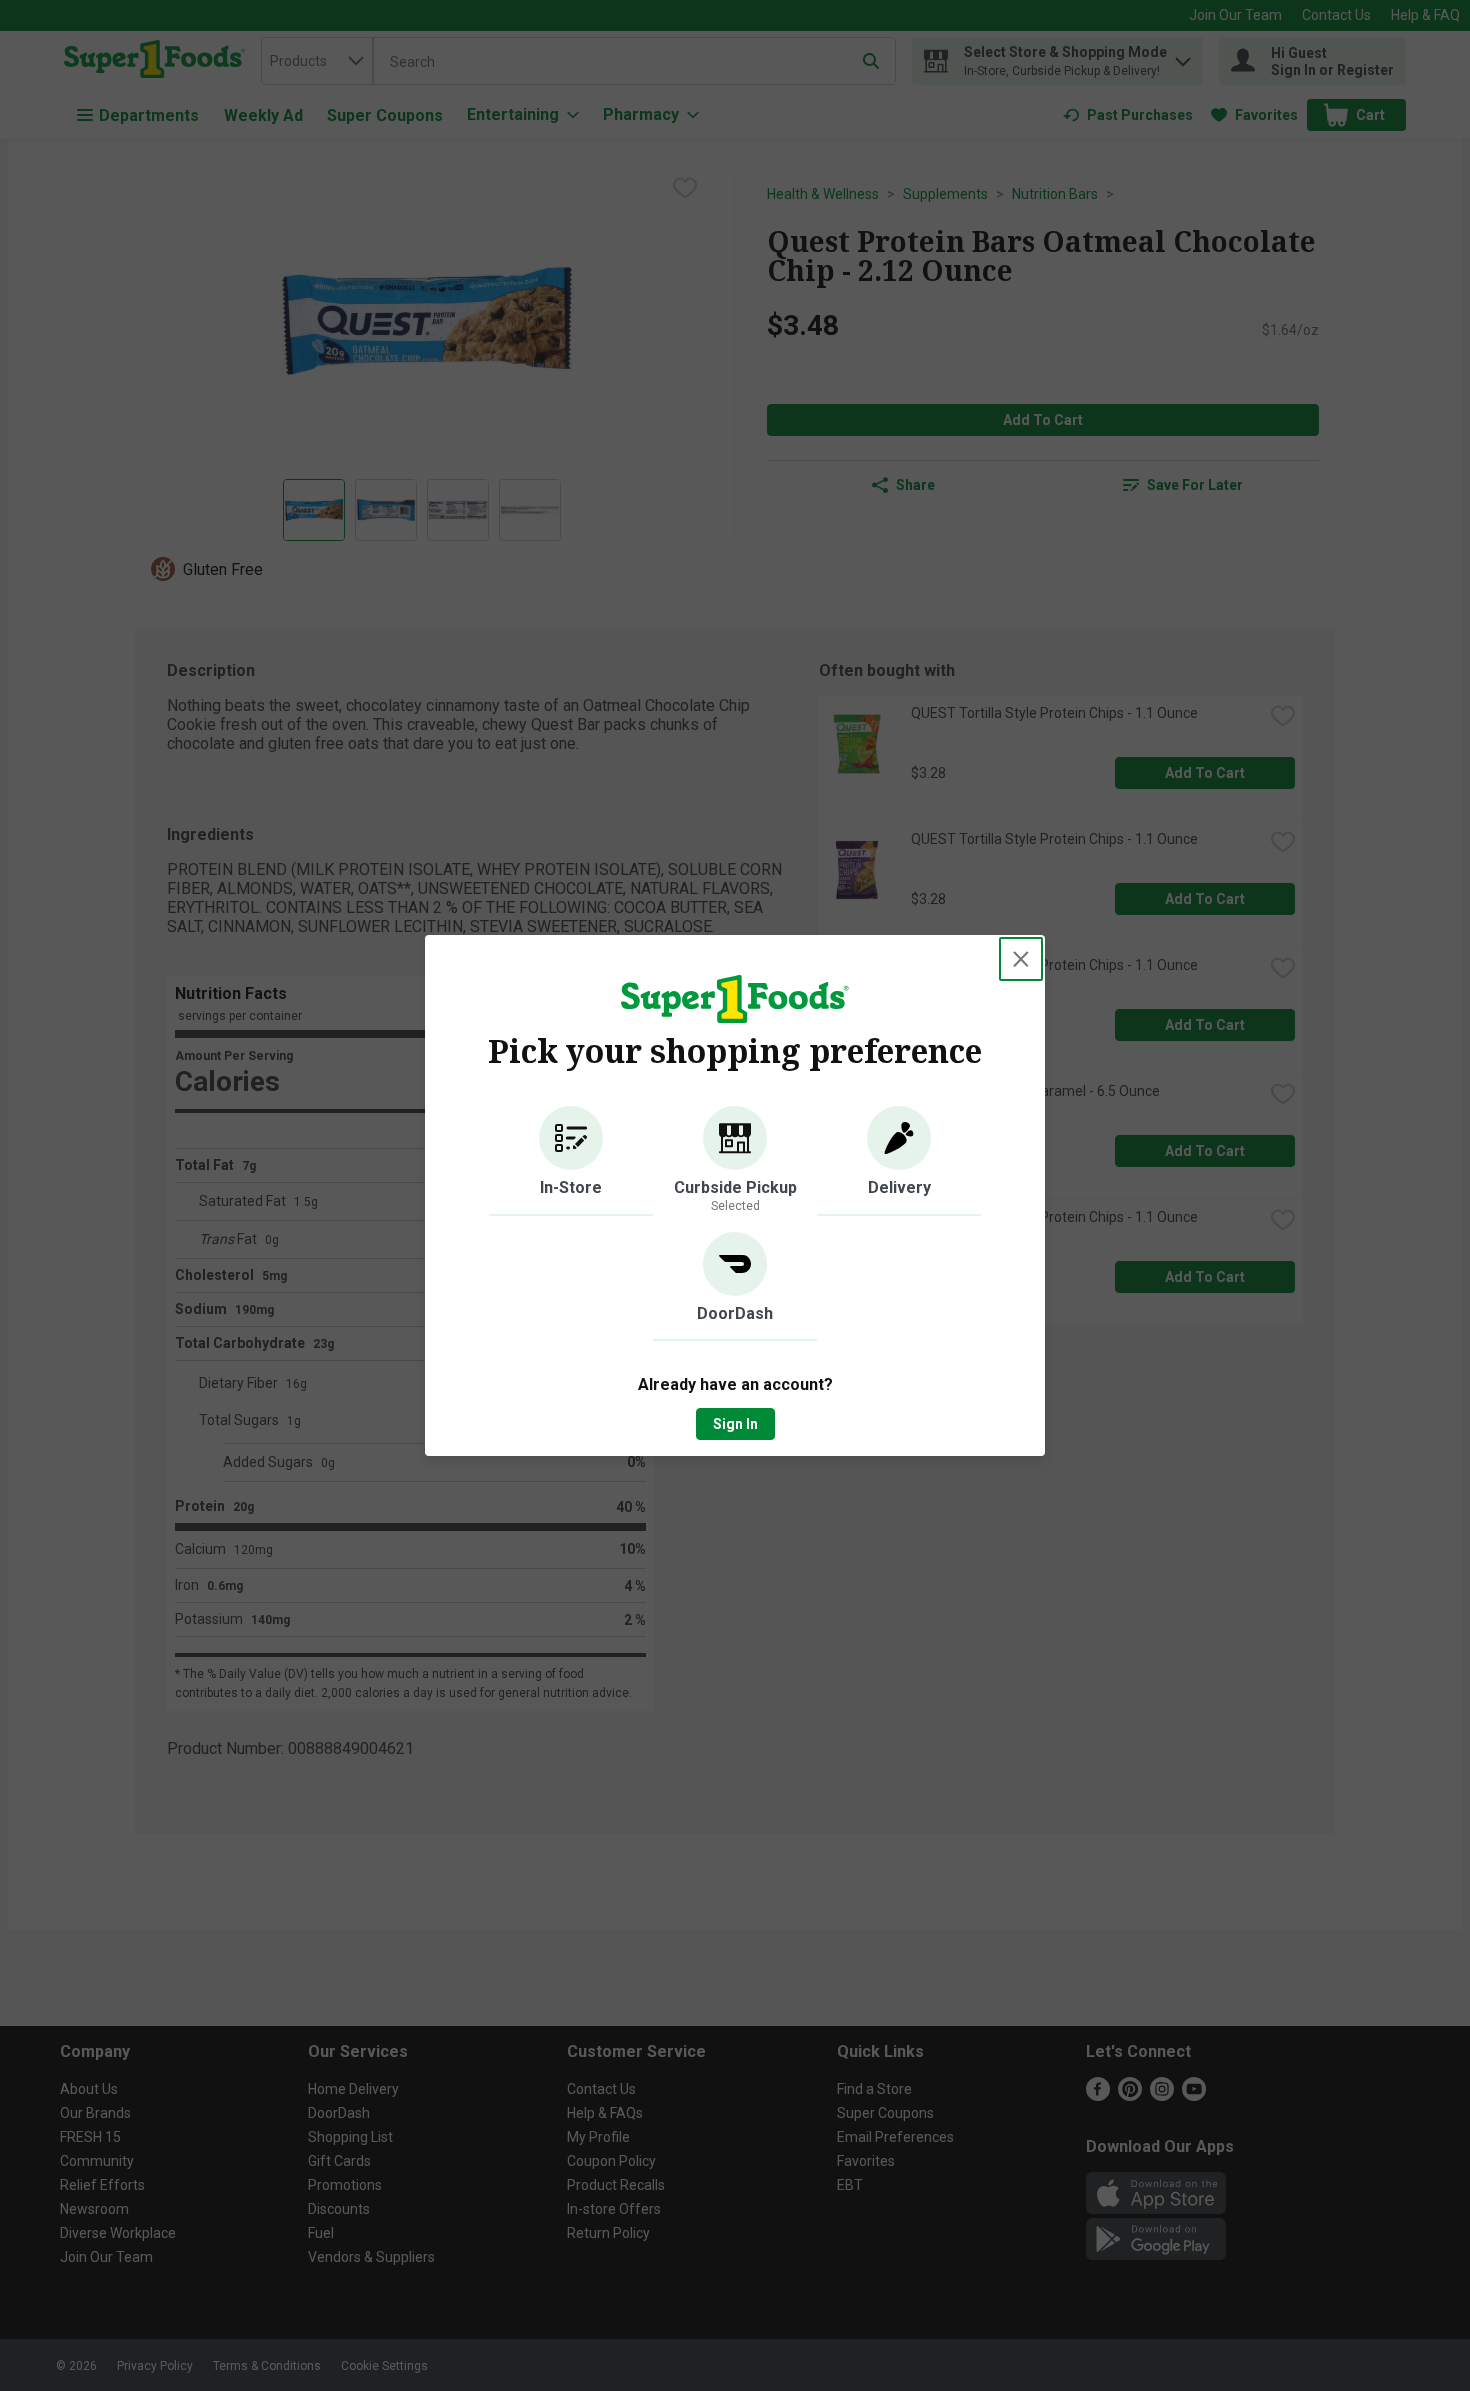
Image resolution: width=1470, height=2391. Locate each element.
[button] (571, 1161)
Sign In (735, 1424)
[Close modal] (1021, 959)
